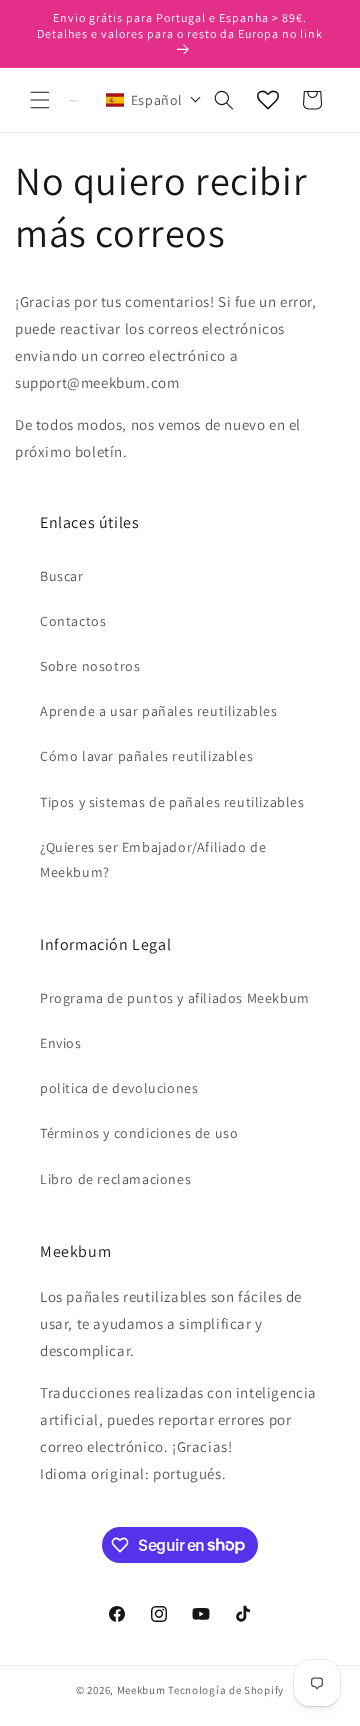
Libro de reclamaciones (115, 1179)
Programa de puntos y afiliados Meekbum (175, 998)
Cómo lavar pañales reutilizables (146, 756)
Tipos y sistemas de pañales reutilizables (172, 802)
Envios (61, 1043)
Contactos (73, 621)
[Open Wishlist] (268, 100)
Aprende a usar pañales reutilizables (159, 711)
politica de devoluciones (119, 1088)
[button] (40, 100)
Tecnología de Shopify (226, 1690)
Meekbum (141, 1690)
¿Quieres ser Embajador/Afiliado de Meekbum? (153, 859)
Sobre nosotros (90, 666)
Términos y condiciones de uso (139, 1133)
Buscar (62, 576)
